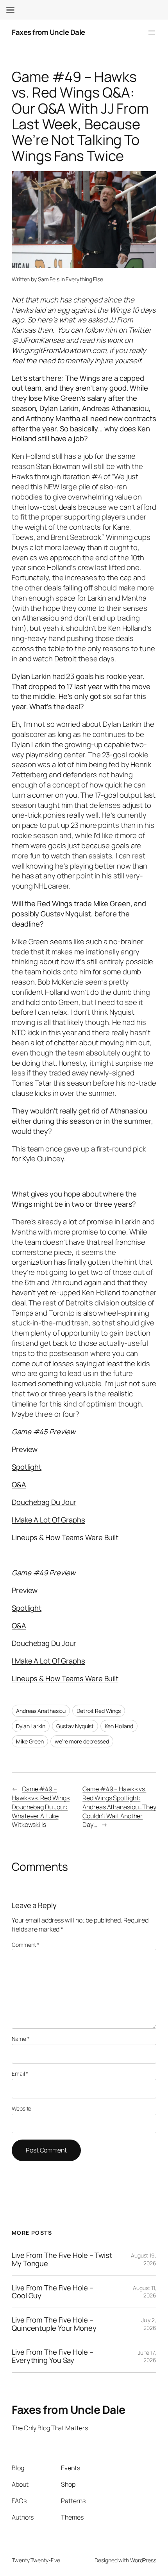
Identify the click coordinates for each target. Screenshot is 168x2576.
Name (21, 2039)
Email (20, 2074)
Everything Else (84, 279)
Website (21, 2108)
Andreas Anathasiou (41, 1711)
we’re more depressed (82, 1741)
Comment (26, 1945)
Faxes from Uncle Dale (48, 32)
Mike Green (30, 1741)
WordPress (143, 2560)
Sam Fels (49, 279)
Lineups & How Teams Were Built (65, 1678)
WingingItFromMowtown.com (59, 350)
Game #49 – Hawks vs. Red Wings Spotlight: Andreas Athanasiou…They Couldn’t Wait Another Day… (119, 1807)
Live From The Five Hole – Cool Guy (53, 2292)
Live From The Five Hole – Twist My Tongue (62, 2259)
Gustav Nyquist (75, 1726)
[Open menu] (152, 33)
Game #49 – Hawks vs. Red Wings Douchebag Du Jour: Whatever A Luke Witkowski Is (41, 1807)
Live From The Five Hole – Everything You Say (53, 2356)
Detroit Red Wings (99, 1711)
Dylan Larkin (31, 1726)
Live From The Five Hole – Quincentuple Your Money (54, 2324)
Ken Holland (119, 1726)
